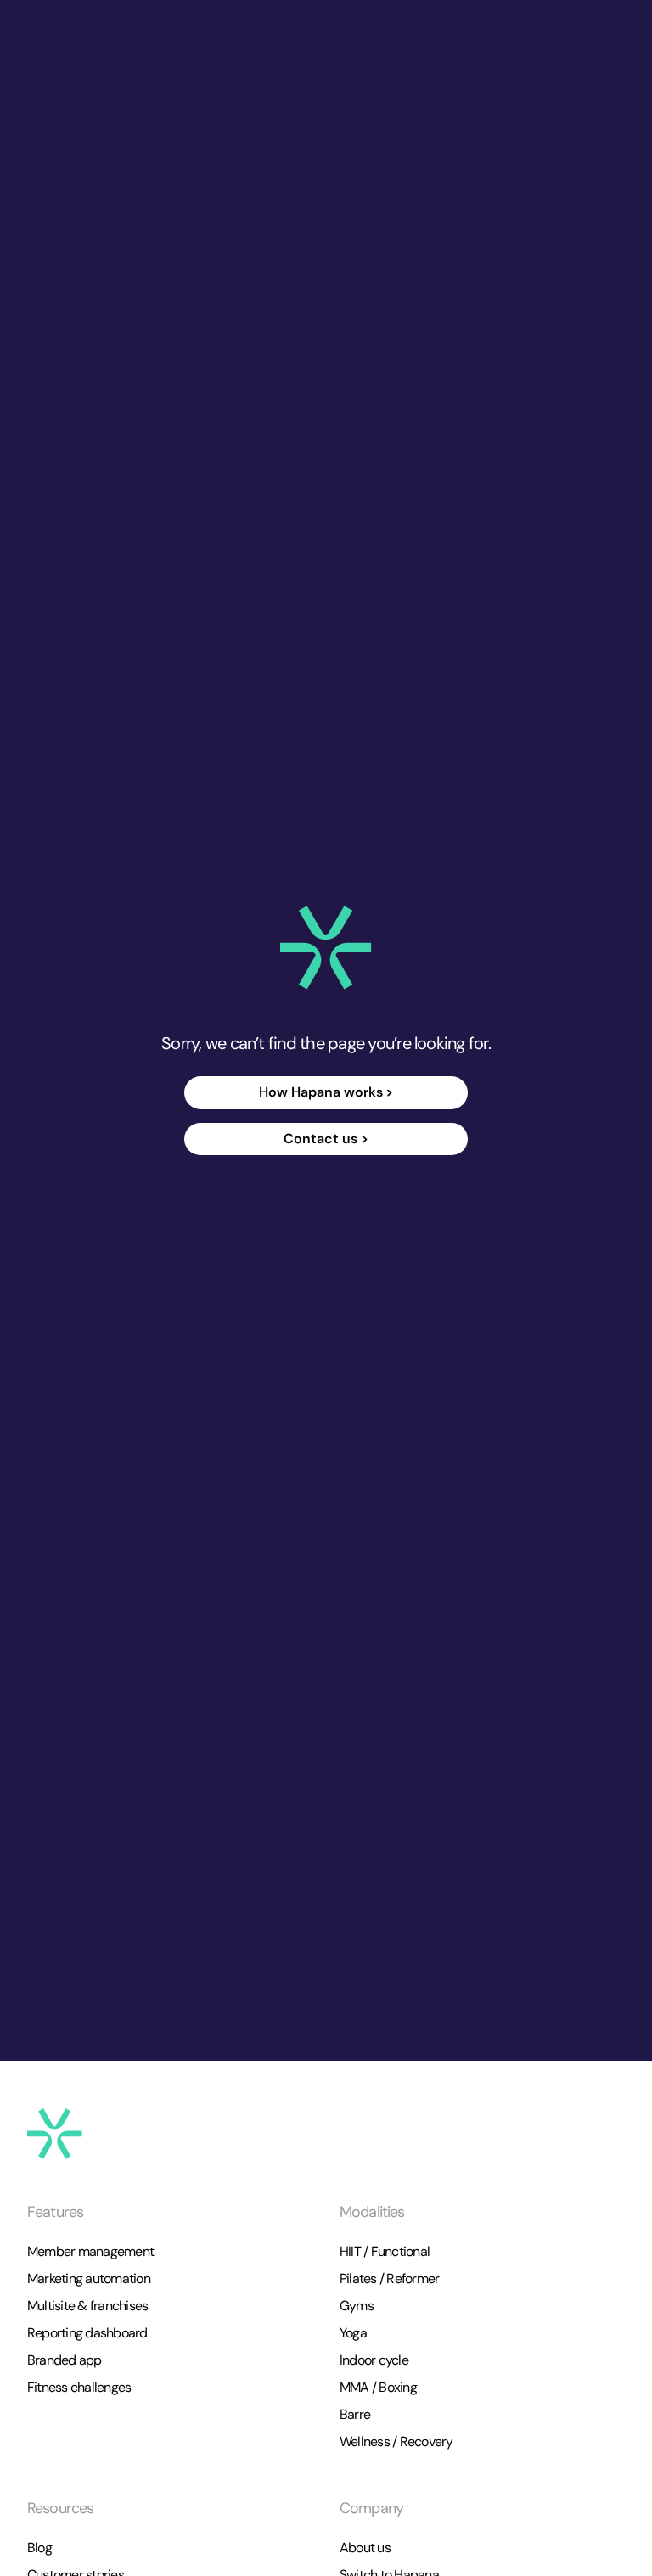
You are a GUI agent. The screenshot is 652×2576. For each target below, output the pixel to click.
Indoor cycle (374, 2360)
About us (365, 2548)
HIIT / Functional (385, 2251)
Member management (90, 2251)
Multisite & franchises (87, 2306)
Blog (39, 2548)
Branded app (65, 2360)
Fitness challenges (79, 2387)
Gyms (357, 2306)
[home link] (326, 948)
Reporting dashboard (87, 2333)
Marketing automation (89, 2279)
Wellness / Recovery (396, 2441)
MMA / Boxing (378, 2387)
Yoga (353, 2333)
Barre (355, 2414)
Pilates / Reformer (389, 2279)
